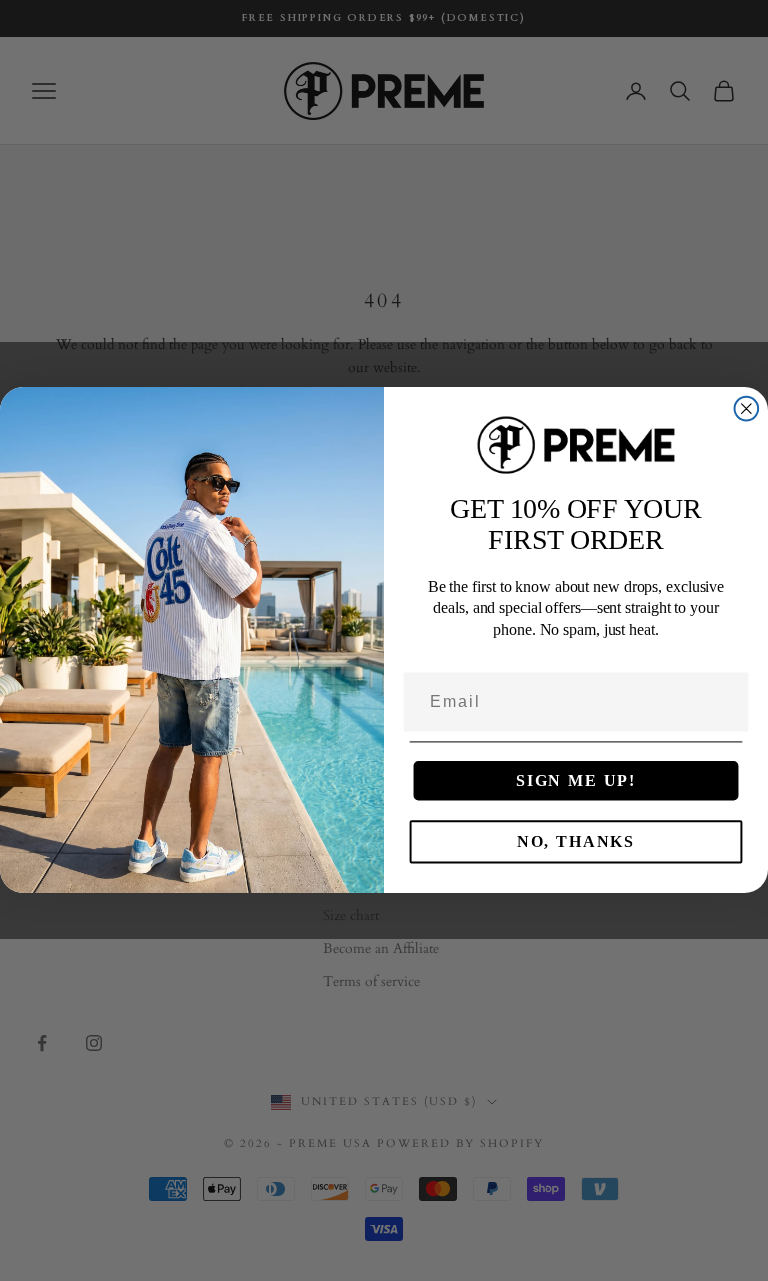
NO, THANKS (576, 842)
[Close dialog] (747, 409)
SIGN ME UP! (576, 781)
